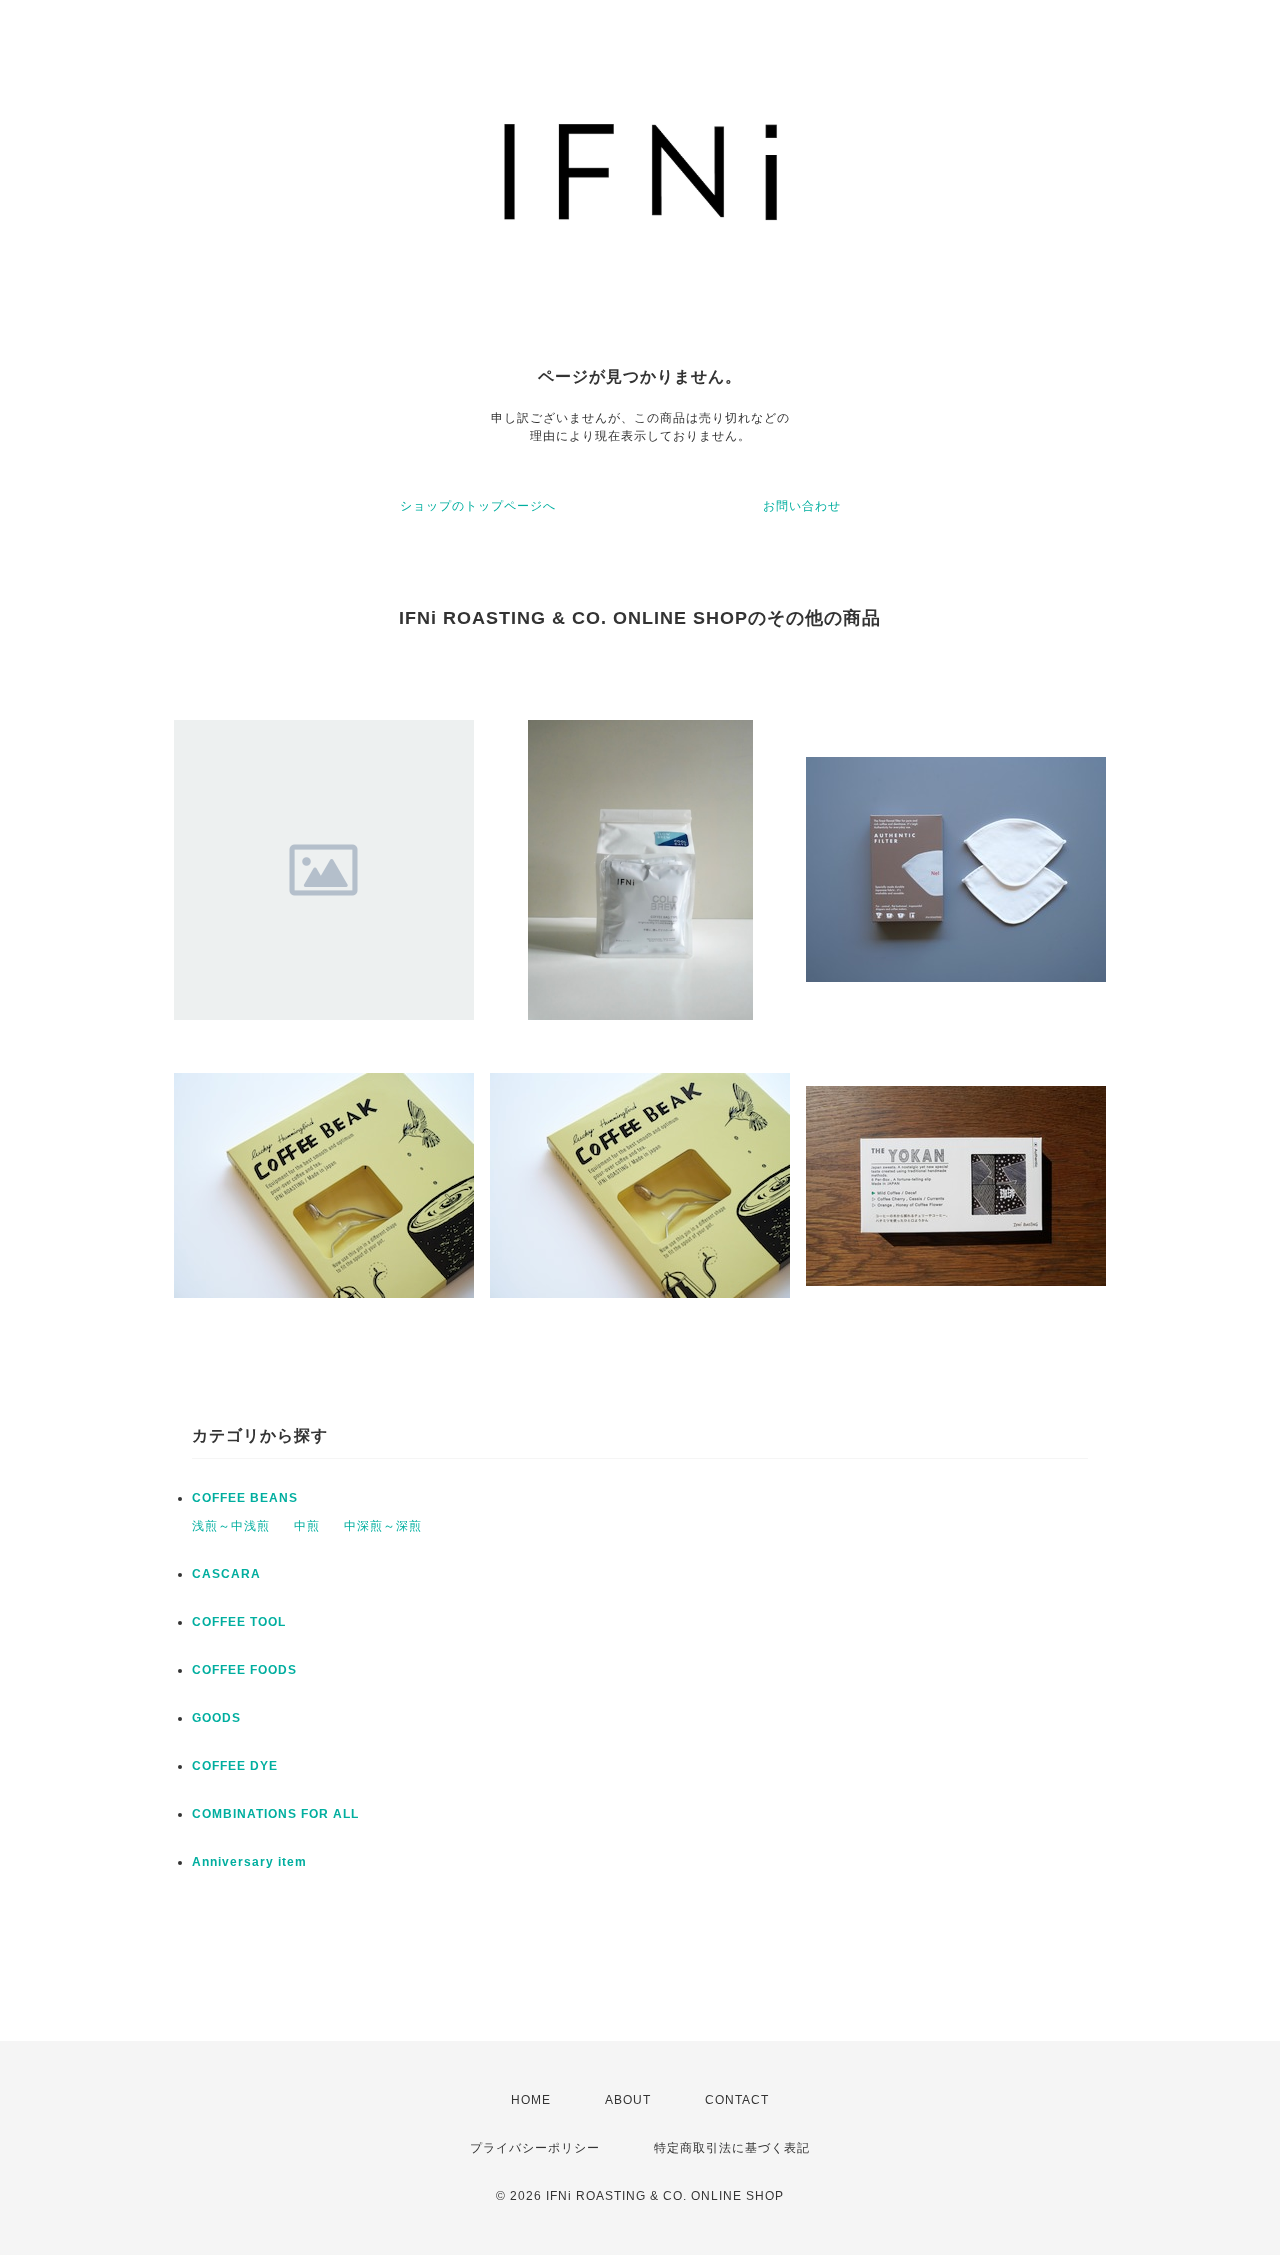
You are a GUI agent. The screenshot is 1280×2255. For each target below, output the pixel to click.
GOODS (216, 1718)
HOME (531, 2100)
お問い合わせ (802, 506)
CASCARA (226, 1574)
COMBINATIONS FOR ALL (275, 1814)
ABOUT (628, 2100)
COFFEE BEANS (245, 1498)
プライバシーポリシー (535, 2148)
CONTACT (737, 2100)
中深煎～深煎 (383, 1526)
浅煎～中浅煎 (231, 1526)
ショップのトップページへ (478, 506)
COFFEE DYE (235, 1766)
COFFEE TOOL (239, 1622)
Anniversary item (249, 1862)
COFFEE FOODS (244, 1670)
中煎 (307, 1526)
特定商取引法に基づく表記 (732, 2148)
